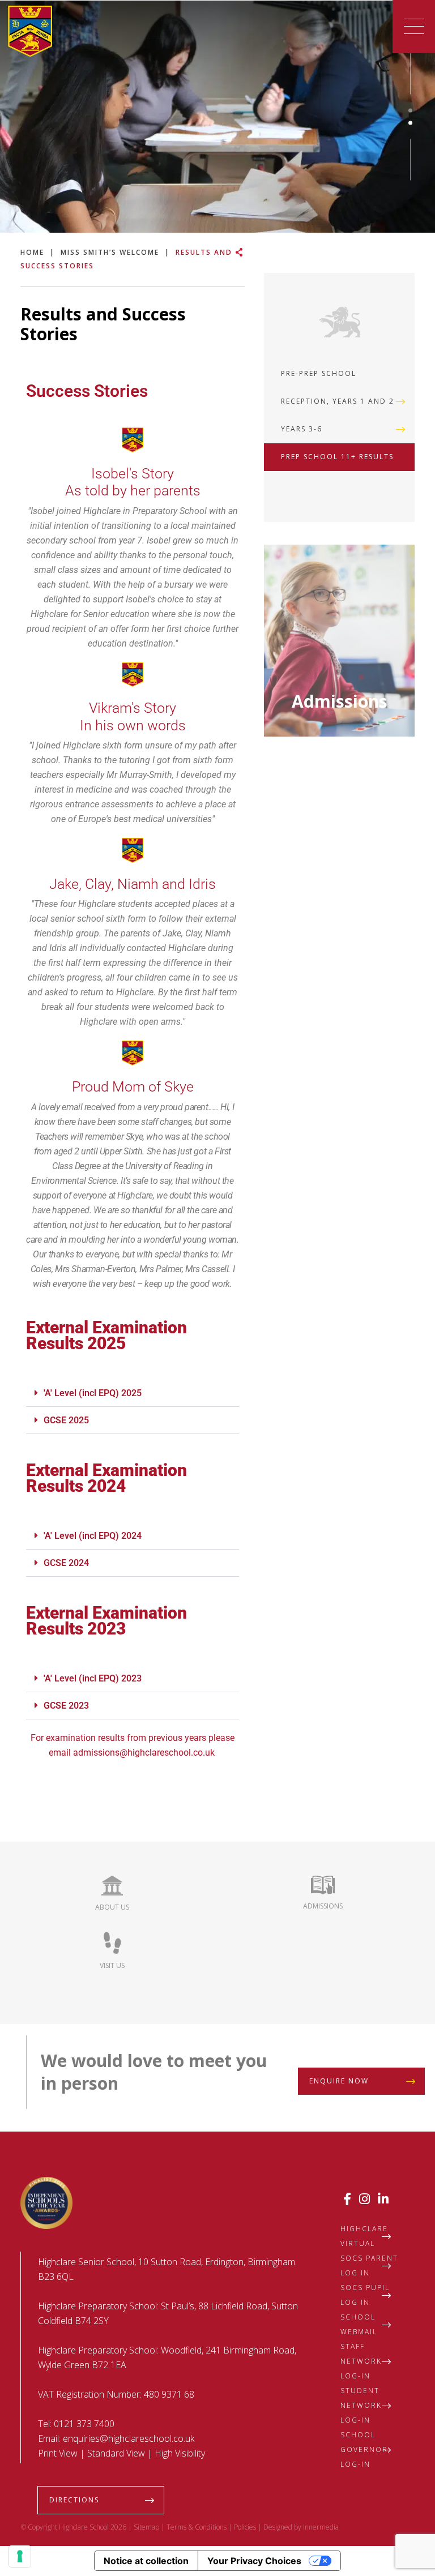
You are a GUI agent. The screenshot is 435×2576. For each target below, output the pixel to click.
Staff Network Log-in (361, 2361)
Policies (245, 2527)
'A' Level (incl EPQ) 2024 (93, 1536)
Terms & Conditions (197, 2527)
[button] (133, 1393)
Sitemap (146, 2527)
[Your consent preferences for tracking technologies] (20, 2556)
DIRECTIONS (74, 2500)
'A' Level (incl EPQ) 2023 (93, 1678)
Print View (58, 2453)
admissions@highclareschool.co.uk (145, 1753)
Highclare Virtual (364, 2236)
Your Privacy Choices (254, 2561)
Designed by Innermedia (301, 2527)
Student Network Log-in (361, 2405)
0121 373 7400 (84, 2424)
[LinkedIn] (383, 2198)
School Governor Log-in (364, 2449)
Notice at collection (146, 2561)
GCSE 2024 (66, 1563)
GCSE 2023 (66, 1706)
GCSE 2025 (66, 1420)
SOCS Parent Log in (369, 2265)
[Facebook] (347, 2198)
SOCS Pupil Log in (365, 2295)
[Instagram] (364, 2198)
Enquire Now (339, 2081)
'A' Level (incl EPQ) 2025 (93, 1393)
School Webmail (359, 2324)
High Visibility (180, 2453)
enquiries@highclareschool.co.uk (129, 2438)
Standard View (116, 2453)
